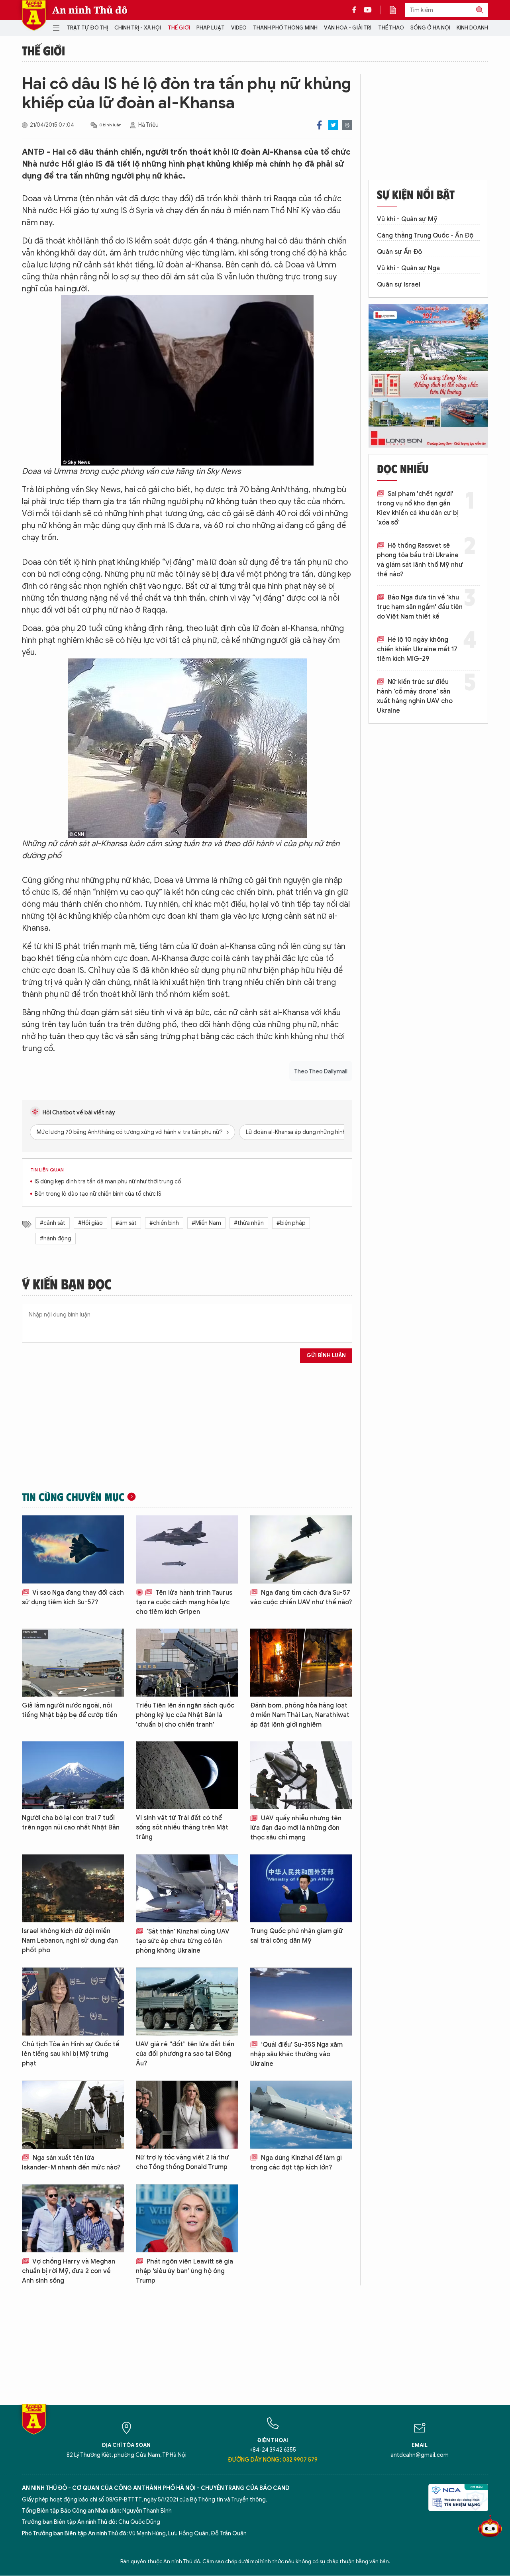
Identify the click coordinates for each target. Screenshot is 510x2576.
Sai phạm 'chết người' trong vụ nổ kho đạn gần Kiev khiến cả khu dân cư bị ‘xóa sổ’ (418, 508)
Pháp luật (211, 28)
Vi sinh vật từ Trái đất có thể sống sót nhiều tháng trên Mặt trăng (182, 1827)
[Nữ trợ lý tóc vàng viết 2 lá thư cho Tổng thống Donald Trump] (187, 2115)
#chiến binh (164, 1223)
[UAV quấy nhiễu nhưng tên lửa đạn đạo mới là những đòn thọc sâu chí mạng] (301, 1775)
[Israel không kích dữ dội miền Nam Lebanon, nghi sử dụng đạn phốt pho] (73, 1888)
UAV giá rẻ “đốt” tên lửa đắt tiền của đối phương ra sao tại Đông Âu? (185, 2054)
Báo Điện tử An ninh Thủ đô (34, 15)
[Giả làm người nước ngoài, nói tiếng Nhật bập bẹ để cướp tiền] (73, 1663)
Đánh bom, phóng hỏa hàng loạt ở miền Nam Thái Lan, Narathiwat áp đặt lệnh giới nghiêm (300, 1715)
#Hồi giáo (90, 1223)
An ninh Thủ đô (90, 10)
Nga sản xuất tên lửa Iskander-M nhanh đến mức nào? (71, 2163)
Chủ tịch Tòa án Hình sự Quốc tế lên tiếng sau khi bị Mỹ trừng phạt (71, 2054)
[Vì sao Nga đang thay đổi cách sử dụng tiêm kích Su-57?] (73, 1549)
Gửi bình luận (326, 1355)
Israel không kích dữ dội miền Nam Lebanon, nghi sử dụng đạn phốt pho (70, 1941)
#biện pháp (291, 1223)
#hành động (56, 1239)
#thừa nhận (249, 1223)
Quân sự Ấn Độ (399, 252)
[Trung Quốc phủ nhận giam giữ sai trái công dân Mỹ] (301, 1888)
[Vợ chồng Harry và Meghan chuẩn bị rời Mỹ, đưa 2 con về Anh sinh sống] (73, 2218)
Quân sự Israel (399, 285)
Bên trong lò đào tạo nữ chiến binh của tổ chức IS (98, 1194)
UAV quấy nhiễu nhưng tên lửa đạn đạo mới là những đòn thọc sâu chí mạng (296, 1828)
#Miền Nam (206, 1223)
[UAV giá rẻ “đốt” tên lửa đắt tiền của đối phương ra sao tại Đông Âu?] (187, 2001)
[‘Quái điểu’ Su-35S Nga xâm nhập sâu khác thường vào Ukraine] (301, 2001)
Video (239, 28)
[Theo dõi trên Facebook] (356, 10)
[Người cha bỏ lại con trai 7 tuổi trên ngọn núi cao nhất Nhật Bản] (73, 1775)
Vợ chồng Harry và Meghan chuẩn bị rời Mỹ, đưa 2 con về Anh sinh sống (69, 2271)
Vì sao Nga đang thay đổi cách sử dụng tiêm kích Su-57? (73, 1597)
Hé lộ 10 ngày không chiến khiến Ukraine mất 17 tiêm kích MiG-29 (417, 649)
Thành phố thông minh (285, 28)
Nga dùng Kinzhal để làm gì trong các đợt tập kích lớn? (296, 2163)
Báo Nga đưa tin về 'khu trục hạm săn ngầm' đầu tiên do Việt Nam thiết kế (420, 607)
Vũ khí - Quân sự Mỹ (407, 219)
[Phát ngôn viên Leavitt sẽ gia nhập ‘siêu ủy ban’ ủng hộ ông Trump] (187, 2218)
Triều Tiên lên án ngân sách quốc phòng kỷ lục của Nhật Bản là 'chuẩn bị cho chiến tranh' (185, 1715)
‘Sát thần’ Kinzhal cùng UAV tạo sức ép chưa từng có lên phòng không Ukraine (183, 1941)
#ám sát (126, 1223)
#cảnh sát (53, 1223)
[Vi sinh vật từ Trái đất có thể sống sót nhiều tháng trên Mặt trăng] (187, 1775)
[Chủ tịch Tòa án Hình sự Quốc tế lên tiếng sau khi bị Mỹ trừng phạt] (73, 2001)
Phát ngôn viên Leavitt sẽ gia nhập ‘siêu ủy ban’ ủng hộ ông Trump (184, 2271)
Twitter (333, 125)
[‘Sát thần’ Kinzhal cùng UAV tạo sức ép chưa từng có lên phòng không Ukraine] (187, 1888)
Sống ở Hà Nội (430, 28)
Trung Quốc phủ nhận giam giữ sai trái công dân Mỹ (297, 1936)
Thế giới (179, 28)
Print (347, 125)
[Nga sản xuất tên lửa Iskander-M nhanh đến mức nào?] (73, 2115)
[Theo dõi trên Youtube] (368, 10)
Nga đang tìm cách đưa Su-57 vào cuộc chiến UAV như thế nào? (301, 1597)
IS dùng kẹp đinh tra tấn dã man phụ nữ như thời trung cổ (108, 1182)
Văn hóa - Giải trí (348, 28)
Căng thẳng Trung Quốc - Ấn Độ (425, 236)
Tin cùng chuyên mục (73, 1497)
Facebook (319, 125)
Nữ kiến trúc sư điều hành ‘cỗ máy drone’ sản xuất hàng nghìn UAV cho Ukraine (415, 696)
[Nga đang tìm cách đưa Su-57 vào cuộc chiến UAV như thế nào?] (301, 1549)
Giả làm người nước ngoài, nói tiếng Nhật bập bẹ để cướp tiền (70, 1710)
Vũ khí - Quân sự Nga (408, 268)
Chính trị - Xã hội (138, 28)
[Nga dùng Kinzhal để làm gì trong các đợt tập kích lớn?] (301, 2115)
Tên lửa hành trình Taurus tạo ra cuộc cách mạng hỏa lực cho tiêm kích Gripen (184, 1602)
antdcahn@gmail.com (420, 2455)
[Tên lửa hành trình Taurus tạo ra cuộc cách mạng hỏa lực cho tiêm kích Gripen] (187, 1549)
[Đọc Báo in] (397, 10)
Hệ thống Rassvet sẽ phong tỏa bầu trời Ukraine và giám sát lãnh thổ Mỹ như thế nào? (420, 560)
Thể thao (391, 28)
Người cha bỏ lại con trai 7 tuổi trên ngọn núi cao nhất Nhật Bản (71, 1823)
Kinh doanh (472, 28)
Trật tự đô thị (87, 28)
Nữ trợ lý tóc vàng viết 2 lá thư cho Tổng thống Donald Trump (182, 2162)
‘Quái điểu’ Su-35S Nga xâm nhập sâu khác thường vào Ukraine (296, 2054)
